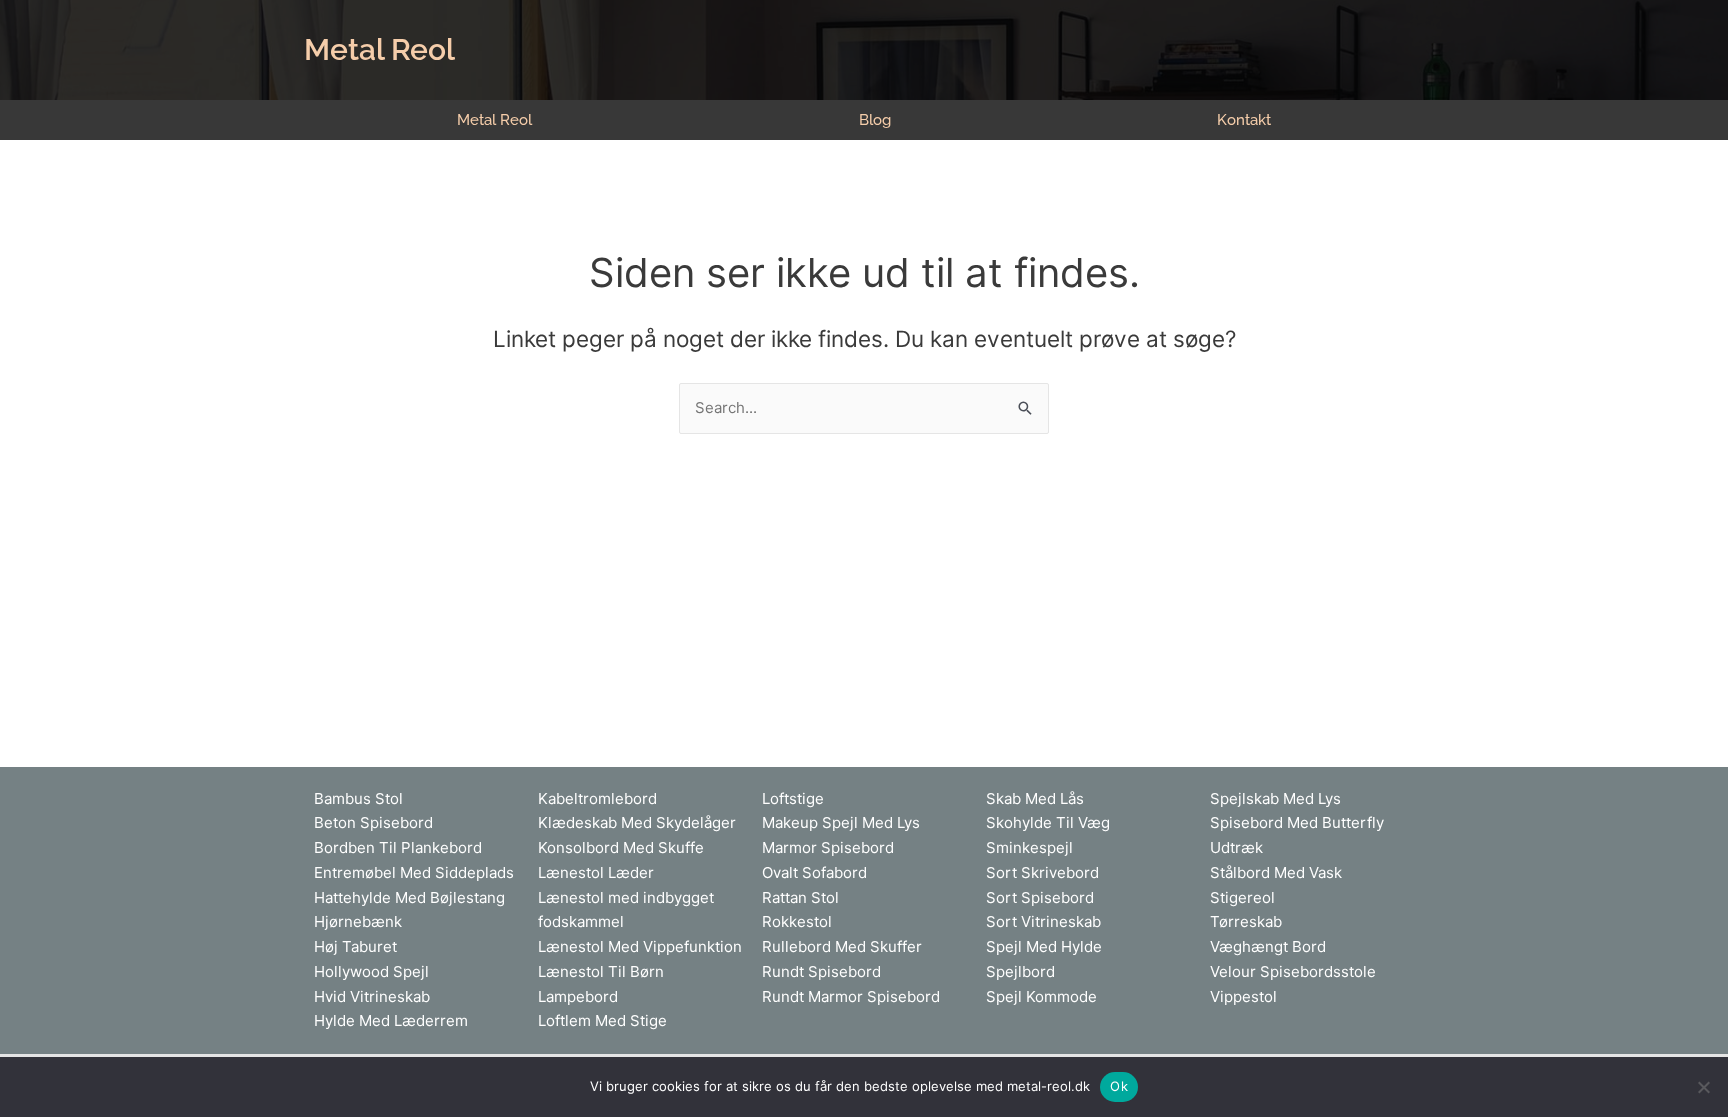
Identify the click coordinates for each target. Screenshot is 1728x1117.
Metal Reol (379, 49)
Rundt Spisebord (821, 971)
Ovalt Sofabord (814, 872)
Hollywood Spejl (371, 971)
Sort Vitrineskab (1043, 921)
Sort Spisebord (1040, 897)
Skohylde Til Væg (1048, 822)
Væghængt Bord (1268, 946)
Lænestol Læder (596, 872)
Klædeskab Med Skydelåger (637, 822)
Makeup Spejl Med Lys (841, 822)
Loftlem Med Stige (602, 1020)
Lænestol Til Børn (601, 971)
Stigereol (1242, 897)
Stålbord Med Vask (1276, 872)
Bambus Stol (358, 798)
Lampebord (578, 996)
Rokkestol (797, 921)
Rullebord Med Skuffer (842, 946)
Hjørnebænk (358, 921)
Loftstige (793, 798)
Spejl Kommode (1041, 996)
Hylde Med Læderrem (391, 1020)
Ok (1119, 1086)
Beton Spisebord (373, 822)
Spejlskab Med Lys (1275, 798)
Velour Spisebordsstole (1293, 971)
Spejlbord (1020, 971)
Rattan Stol (800, 897)
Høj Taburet (355, 946)
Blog (875, 120)
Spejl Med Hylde (1044, 946)
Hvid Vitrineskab (372, 996)
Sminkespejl (1029, 847)
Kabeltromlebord (597, 798)
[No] (1703, 1087)
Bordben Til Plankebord (398, 847)
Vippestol (1243, 996)
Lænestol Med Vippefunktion (640, 946)
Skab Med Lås (1035, 798)
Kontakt (1244, 120)
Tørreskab (1246, 921)
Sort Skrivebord (1042, 872)
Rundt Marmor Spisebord (851, 996)
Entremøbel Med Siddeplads (414, 872)
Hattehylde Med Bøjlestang (409, 897)
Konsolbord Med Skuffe (621, 847)
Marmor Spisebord (828, 847)
